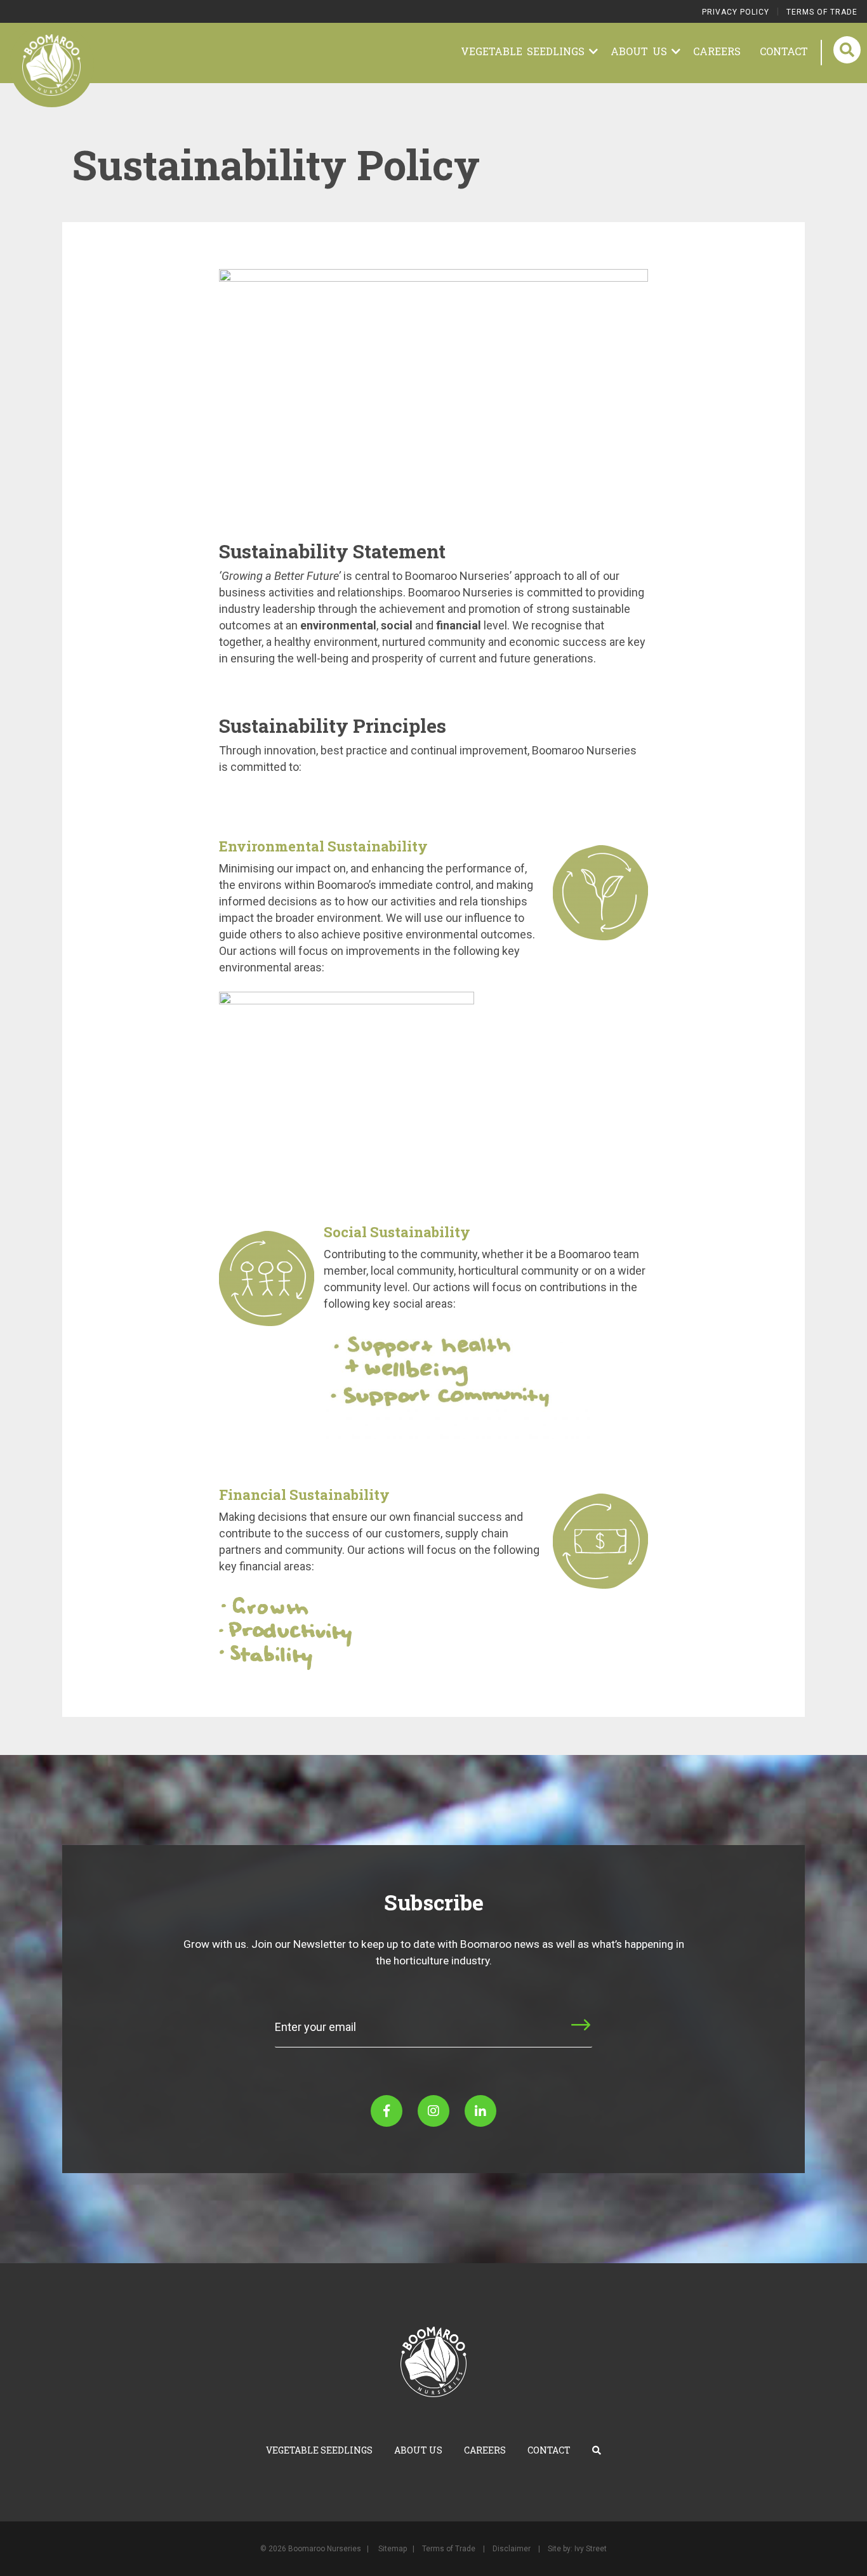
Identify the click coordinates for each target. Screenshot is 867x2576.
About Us (641, 51)
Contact (784, 51)
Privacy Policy (736, 12)
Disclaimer (512, 2549)
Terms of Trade (822, 12)
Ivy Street (591, 2549)
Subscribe (542, 2036)
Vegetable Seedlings (525, 51)
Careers (717, 51)
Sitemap (393, 2549)
